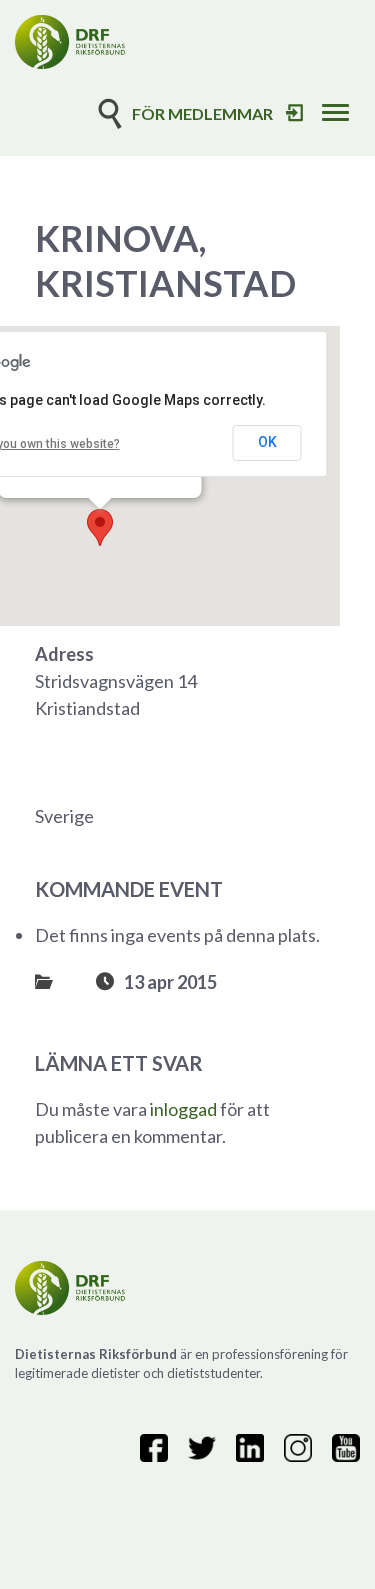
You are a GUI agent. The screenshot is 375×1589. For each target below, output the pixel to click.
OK (267, 442)
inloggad (183, 1109)
